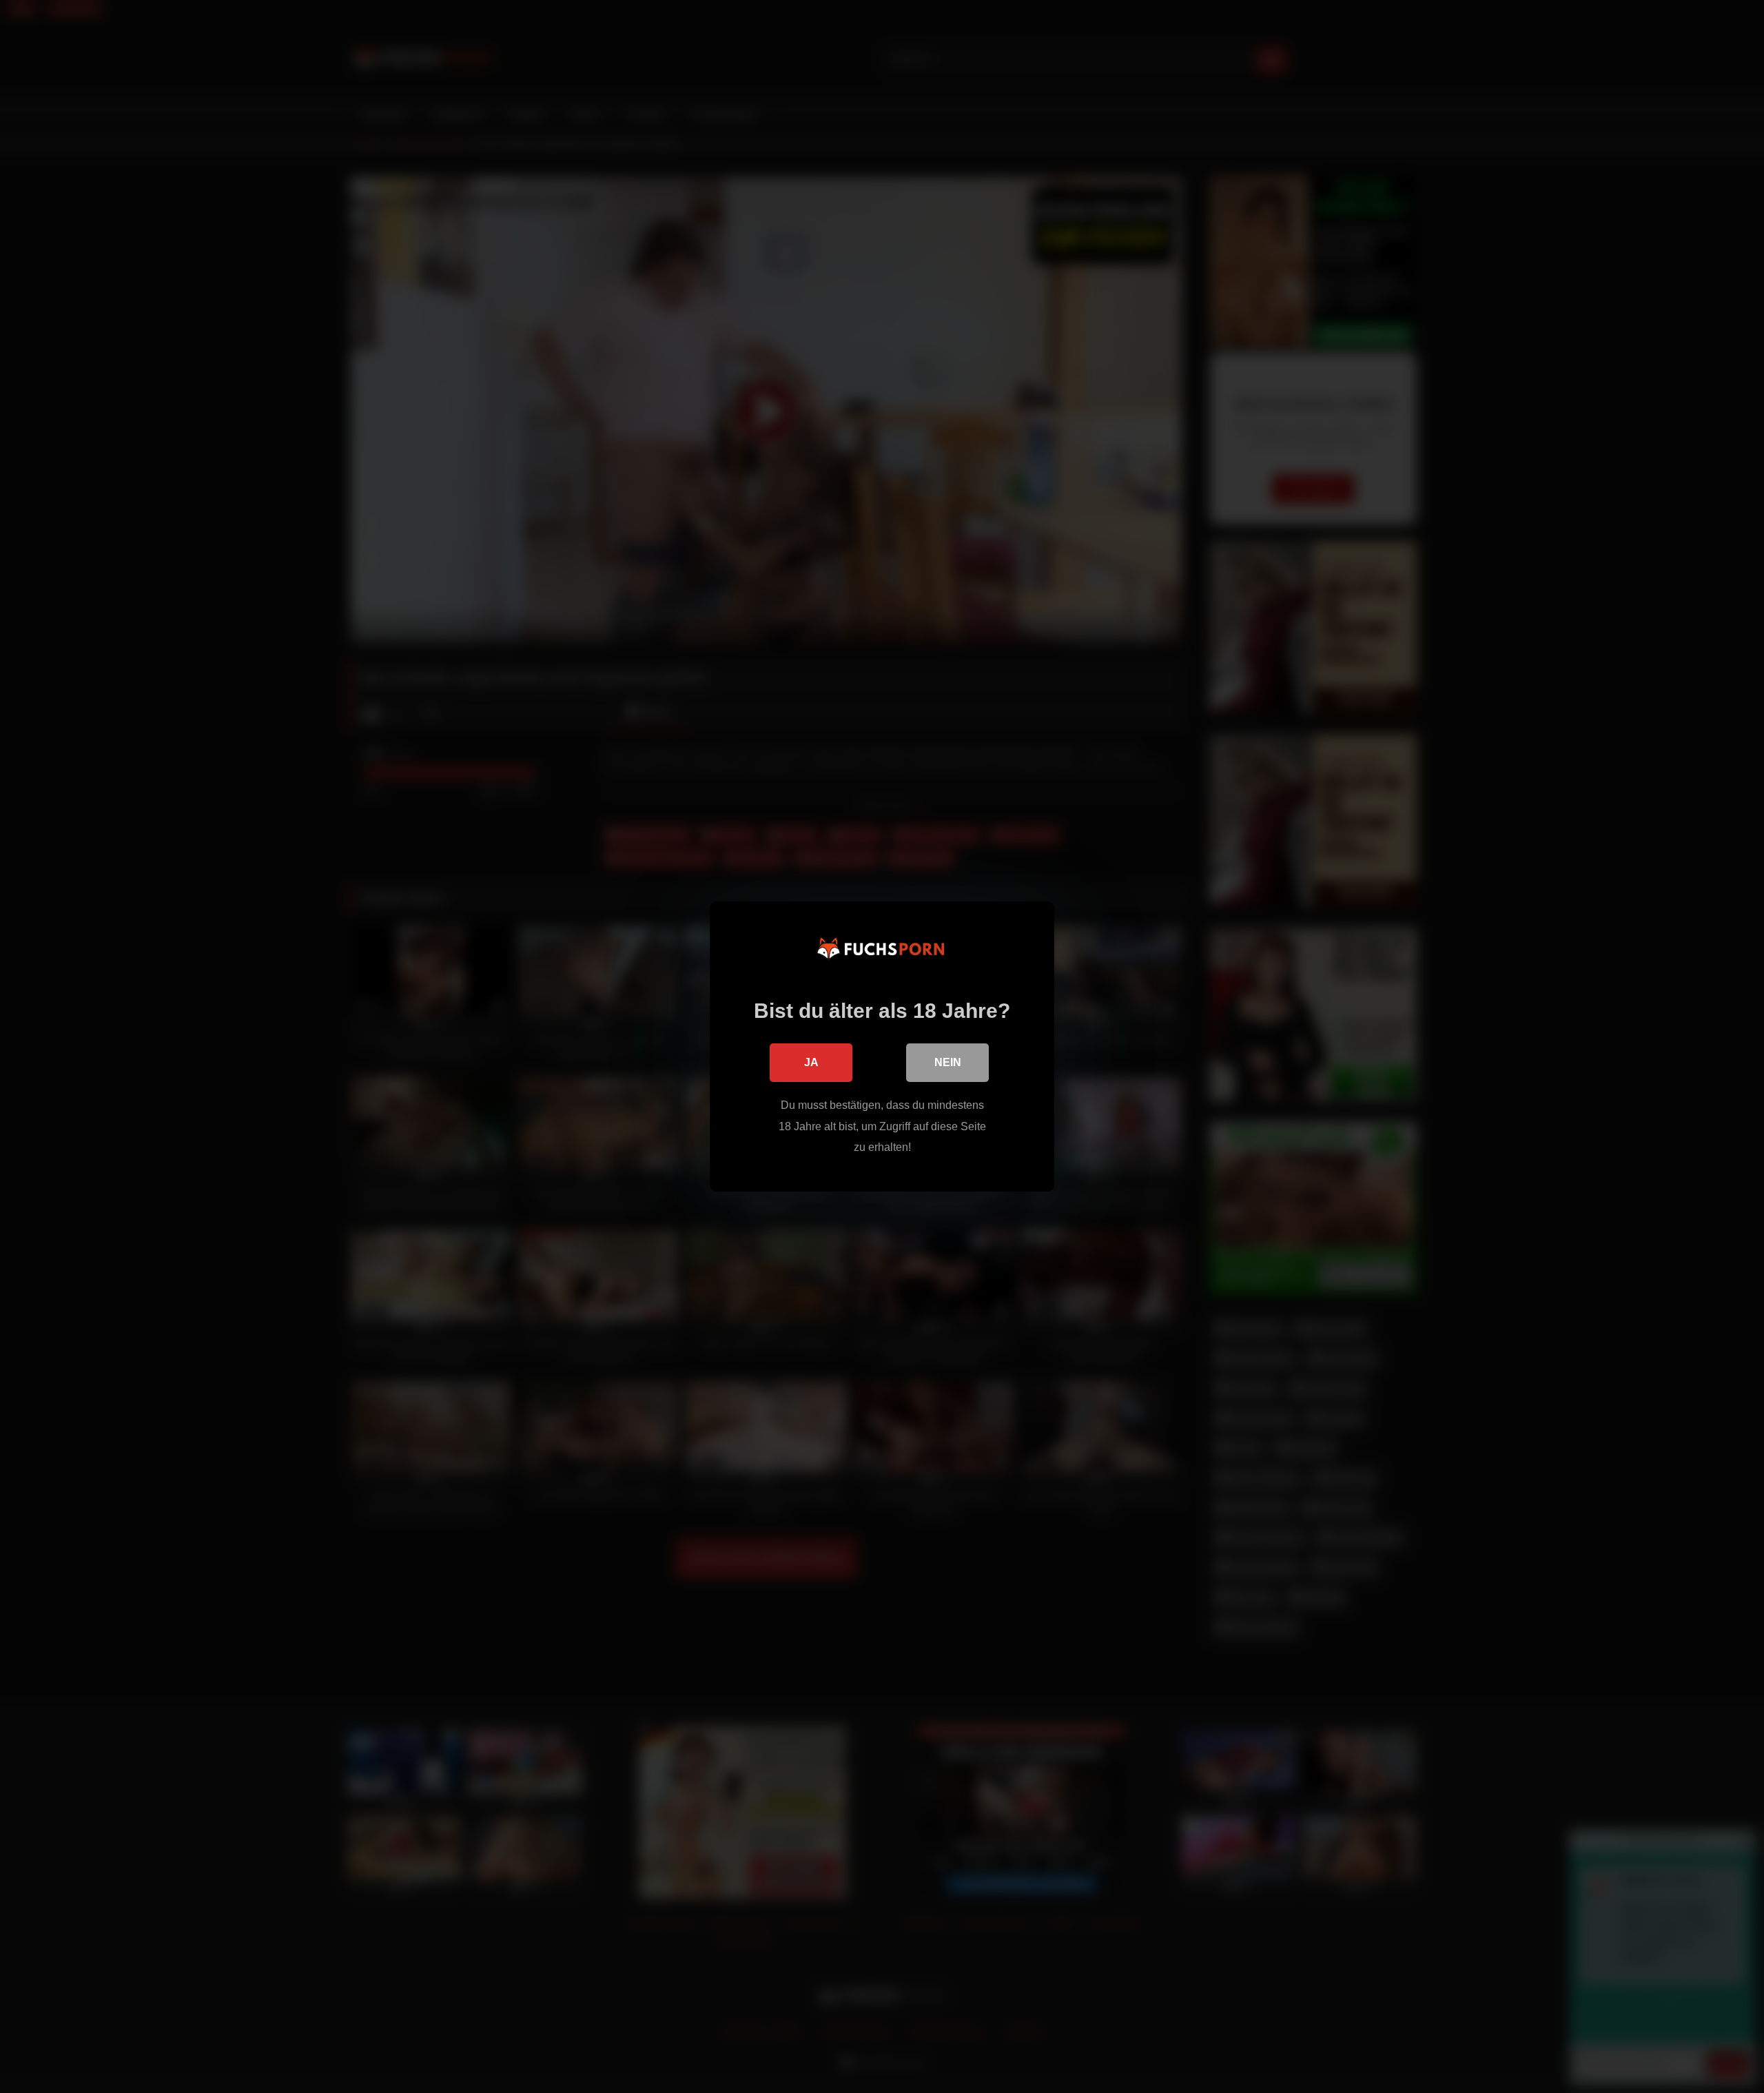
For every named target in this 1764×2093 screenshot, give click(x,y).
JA (811, 1062)
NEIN (948, 1062)
